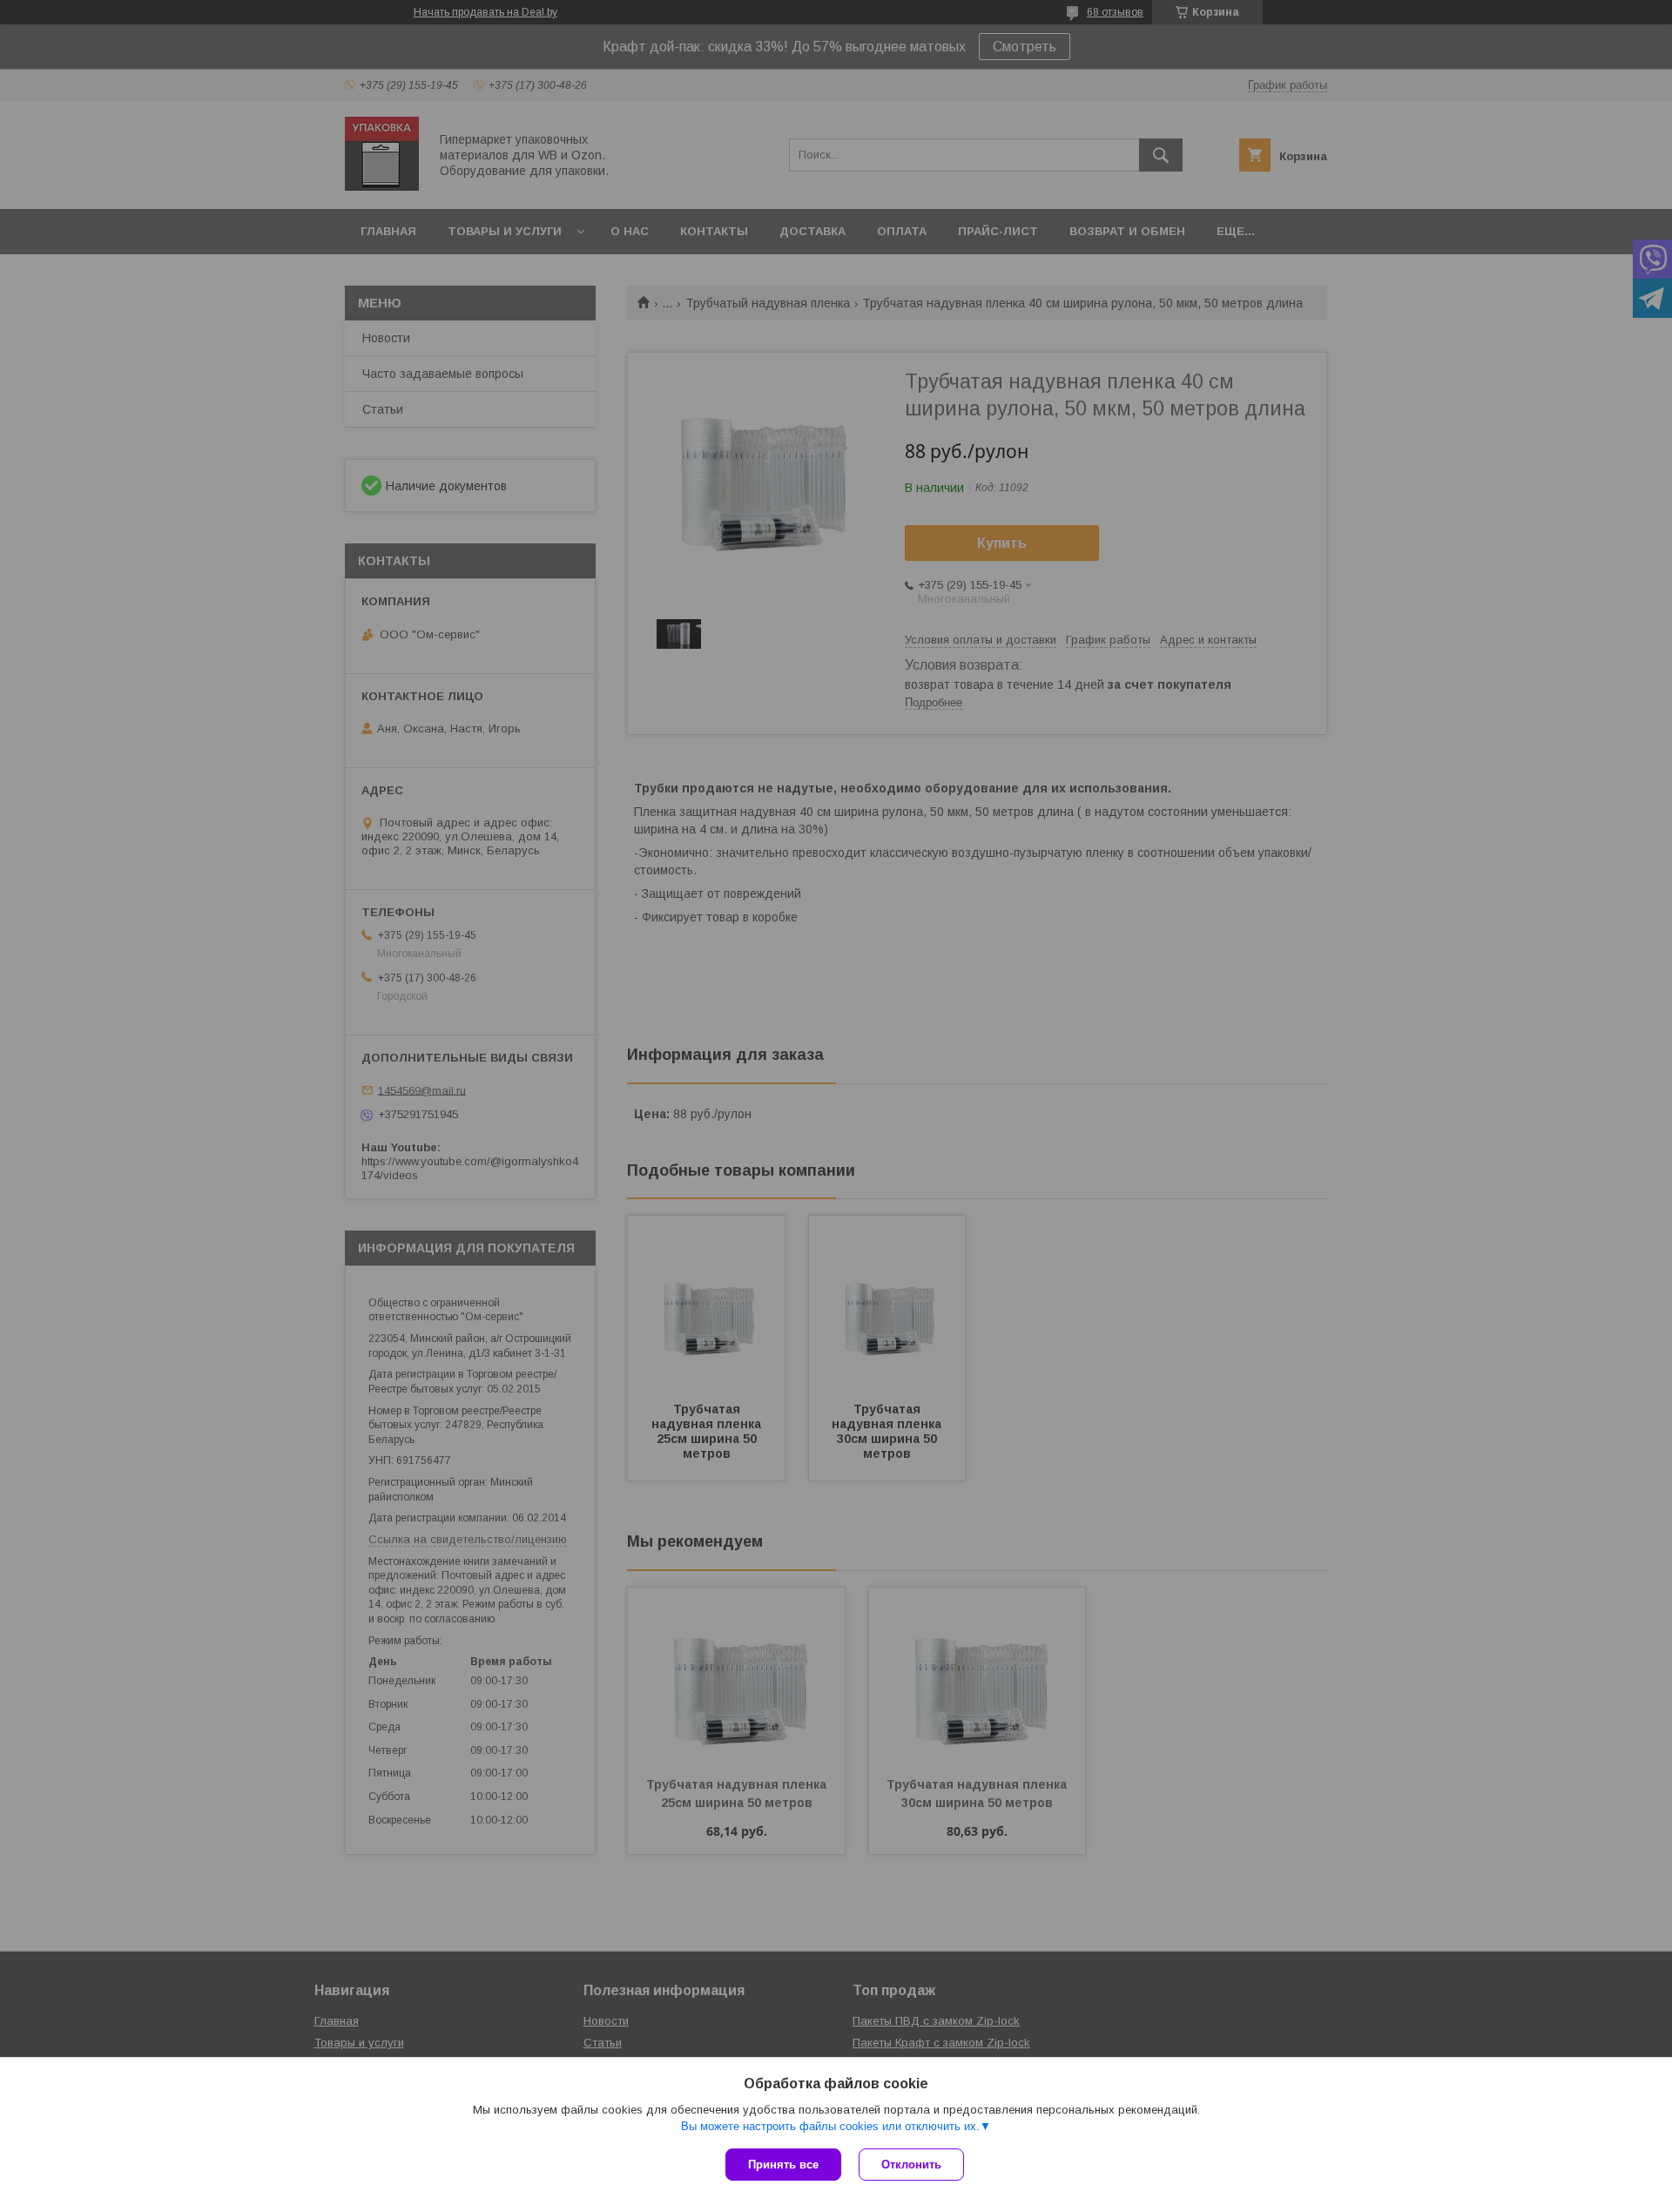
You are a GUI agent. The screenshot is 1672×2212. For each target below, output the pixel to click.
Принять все (783, 2165)
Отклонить (911, 2165)
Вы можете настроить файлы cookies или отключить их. (830, 2126)
